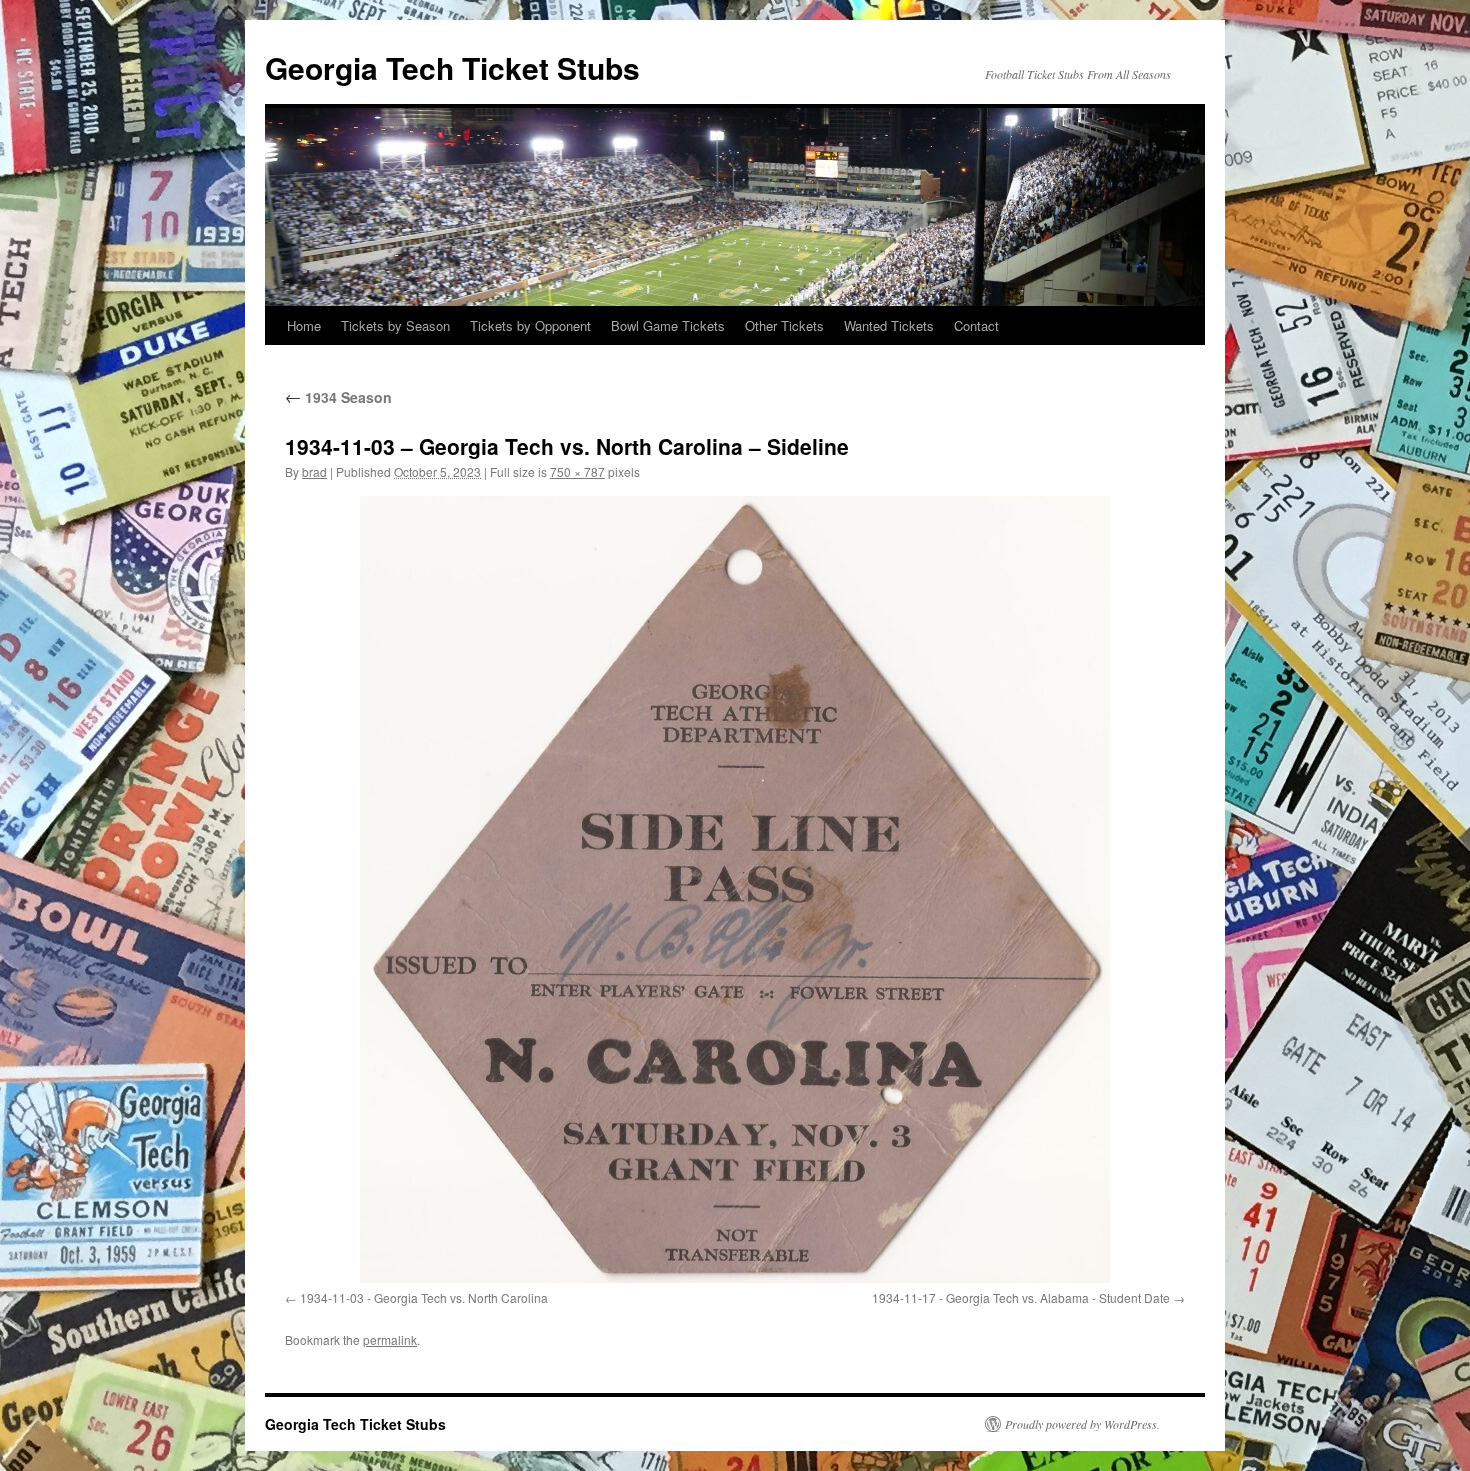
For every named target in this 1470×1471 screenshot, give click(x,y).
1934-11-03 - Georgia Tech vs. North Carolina (424, 1297)
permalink (390, 1339)
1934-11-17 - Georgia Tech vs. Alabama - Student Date (1021, 1297)
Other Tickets (784, 325)
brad (314, 471)
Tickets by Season (395, 325)
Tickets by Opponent (530, 325)
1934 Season (338, 397)
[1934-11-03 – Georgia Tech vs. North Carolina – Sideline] (735, 889)
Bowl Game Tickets (668, 325)
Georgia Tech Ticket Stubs (452, 67)
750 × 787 (577, 471)
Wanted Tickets (889, 325)
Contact (976, 325)
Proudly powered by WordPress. (1082, 1424)
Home (304, 325)
